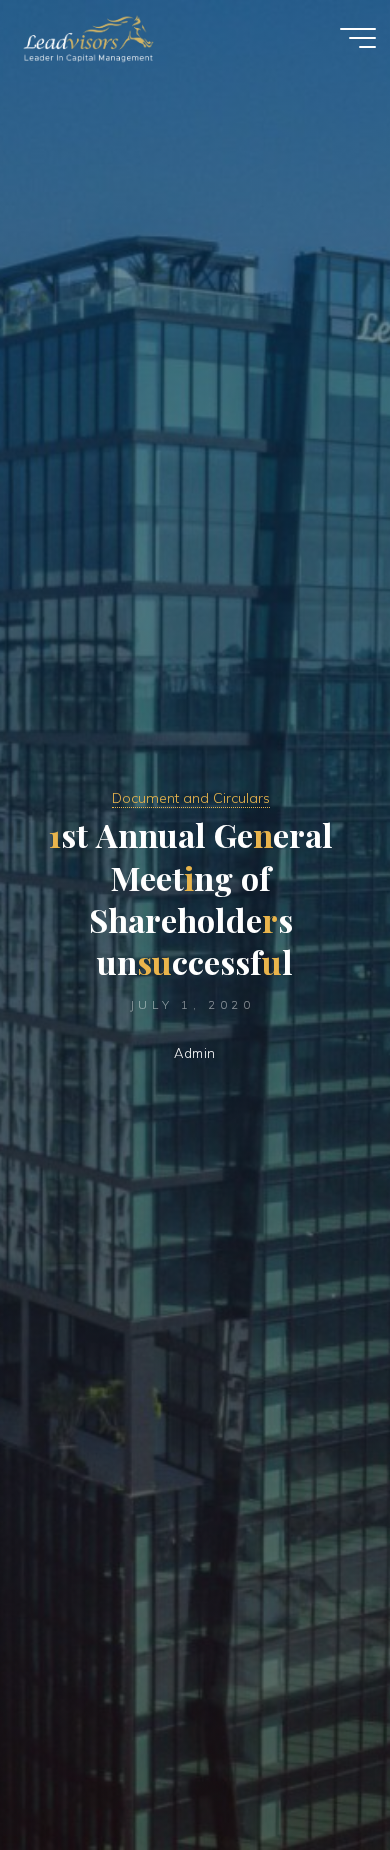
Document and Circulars (191, 798)
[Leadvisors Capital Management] (84, 37)
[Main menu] (358, 38)
